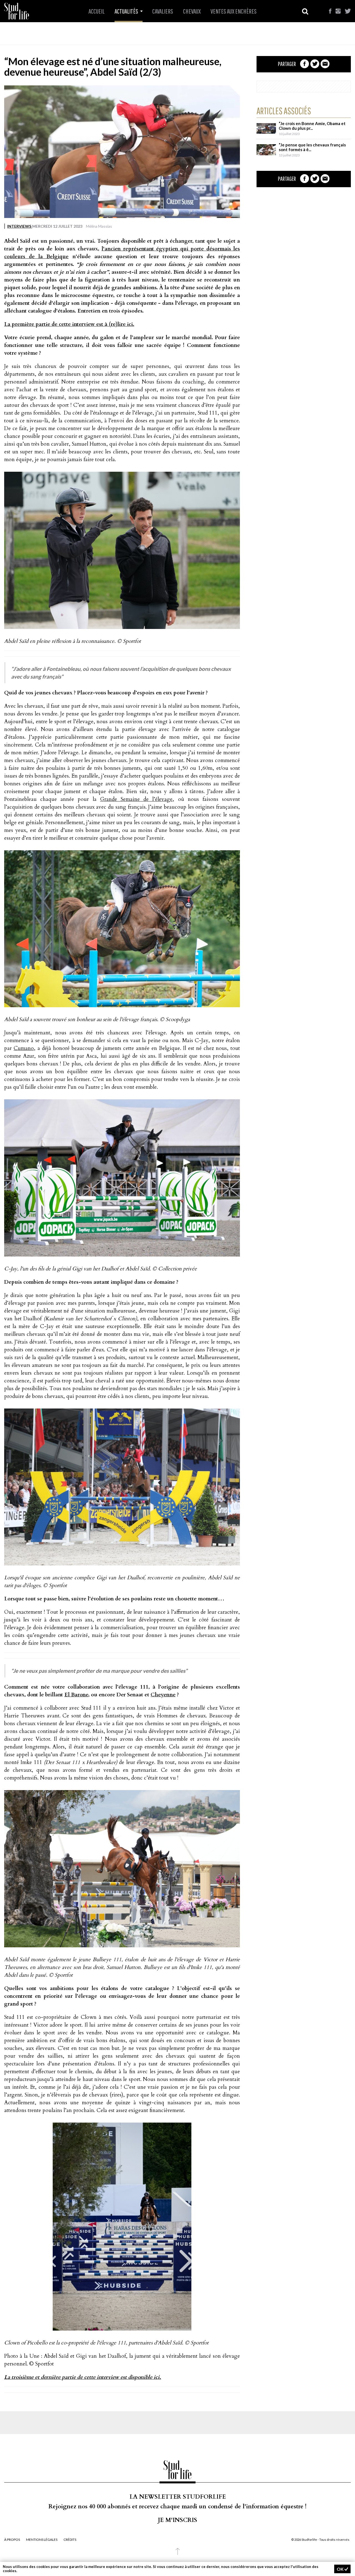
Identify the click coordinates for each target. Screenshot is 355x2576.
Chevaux (192, 11)
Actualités (127, 11)
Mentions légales (42, 2540)
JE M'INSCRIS (177, 2520)
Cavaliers (163, 11)
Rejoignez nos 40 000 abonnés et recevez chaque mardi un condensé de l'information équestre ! (177, 2507)
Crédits (70, 2540)
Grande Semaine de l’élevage (136, 799)
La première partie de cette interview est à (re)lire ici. (69, 324)
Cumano (24, 1048)
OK (341, 2569)
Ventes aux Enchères (234, 11)
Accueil (97, 11)
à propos (12, 2540)
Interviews (20, 226)
